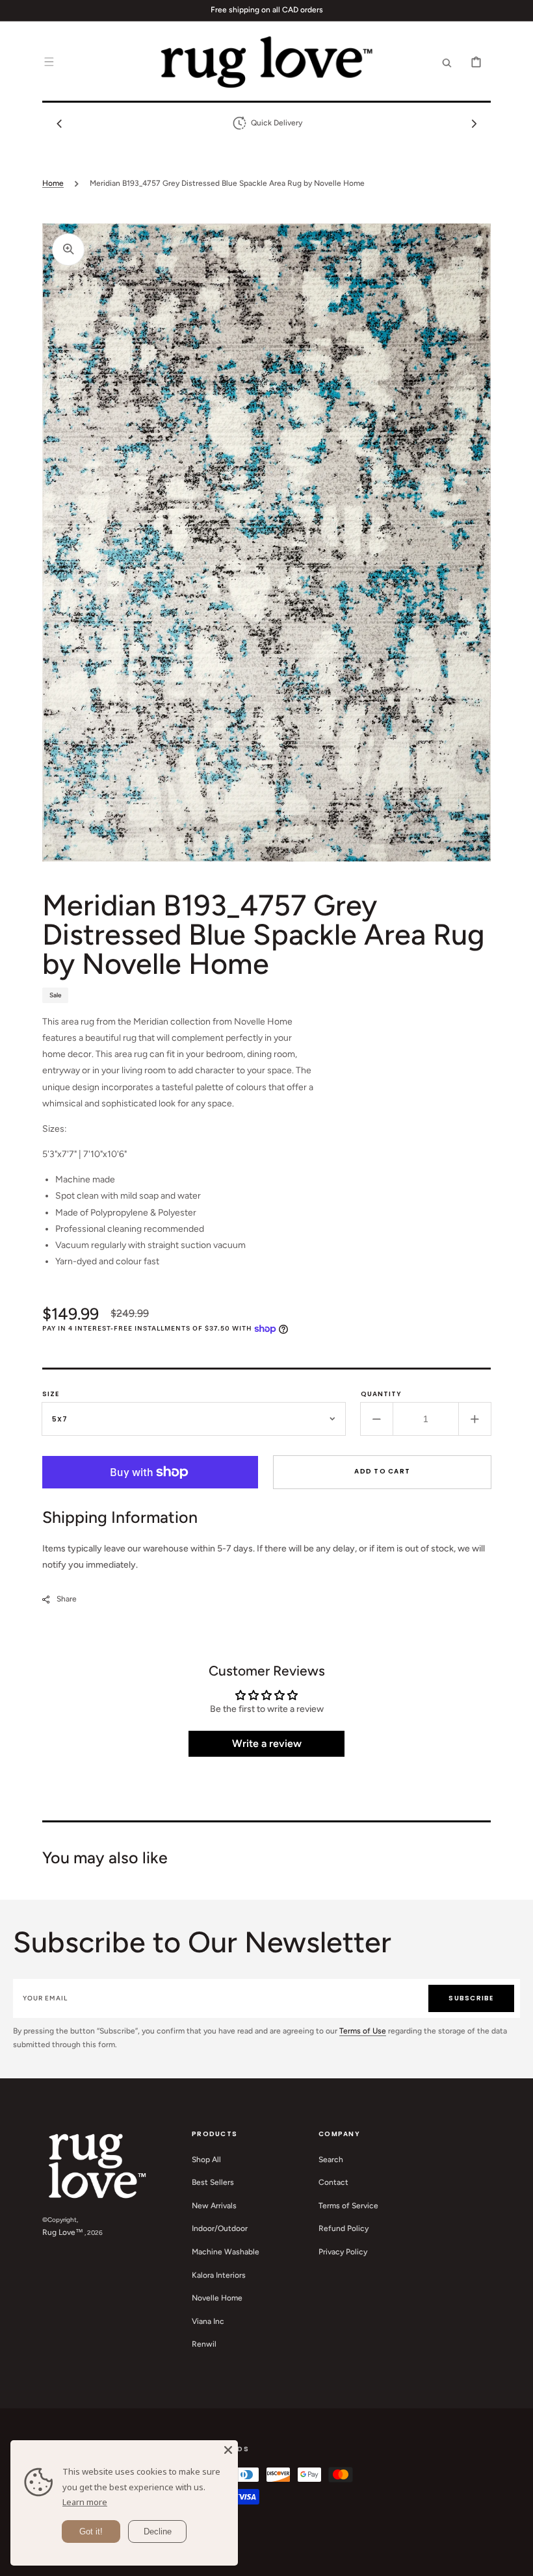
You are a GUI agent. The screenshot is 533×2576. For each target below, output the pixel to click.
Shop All (206, 2160)
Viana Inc (208, 2321)
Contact (333, 2182)
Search (331, 2160)
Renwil (204, 2344)
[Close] (228, 2450)
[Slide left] (59, 123)
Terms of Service (348, 2206)
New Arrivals (214, 2206)
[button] (49, 62)
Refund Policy (344, 2228)
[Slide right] (474, 123)
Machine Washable (226, 2252)
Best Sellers (213, 2182)
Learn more (85, 2502)
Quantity (381, 1394)
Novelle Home (217, 2298)
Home (53, 183)
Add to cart (382, 1471)
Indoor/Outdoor (220, 2228)
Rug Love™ (63, 2232)
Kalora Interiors (219, 2275)
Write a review (267, 1743)
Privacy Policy (343, 2252)
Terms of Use (363, 2031)
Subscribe (471, 1998)
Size (51, 1394)
